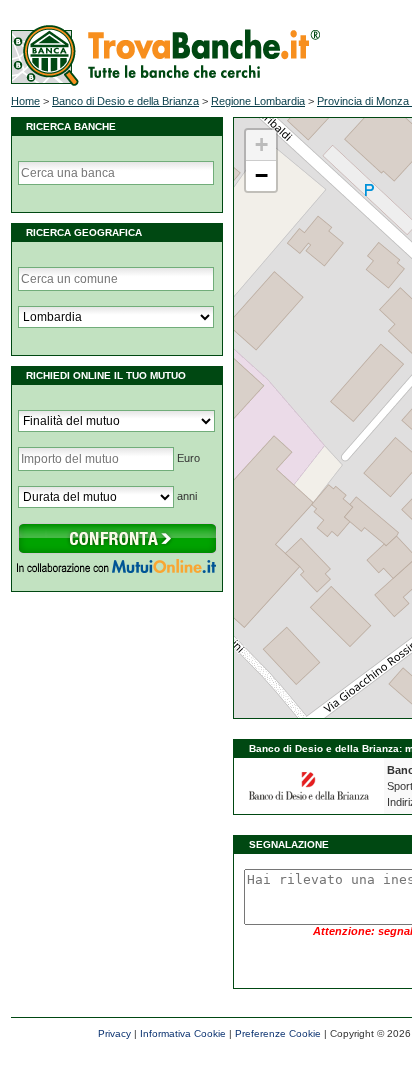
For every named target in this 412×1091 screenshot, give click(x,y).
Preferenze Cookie (278, 1033)
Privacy (114, 1033)
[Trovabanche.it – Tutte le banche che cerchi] (165, 82)
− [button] (261, 175)
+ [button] (261, 144)
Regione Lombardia (258, 101)
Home (25, 101)
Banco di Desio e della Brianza (125, 101)
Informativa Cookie (183, 1033)
